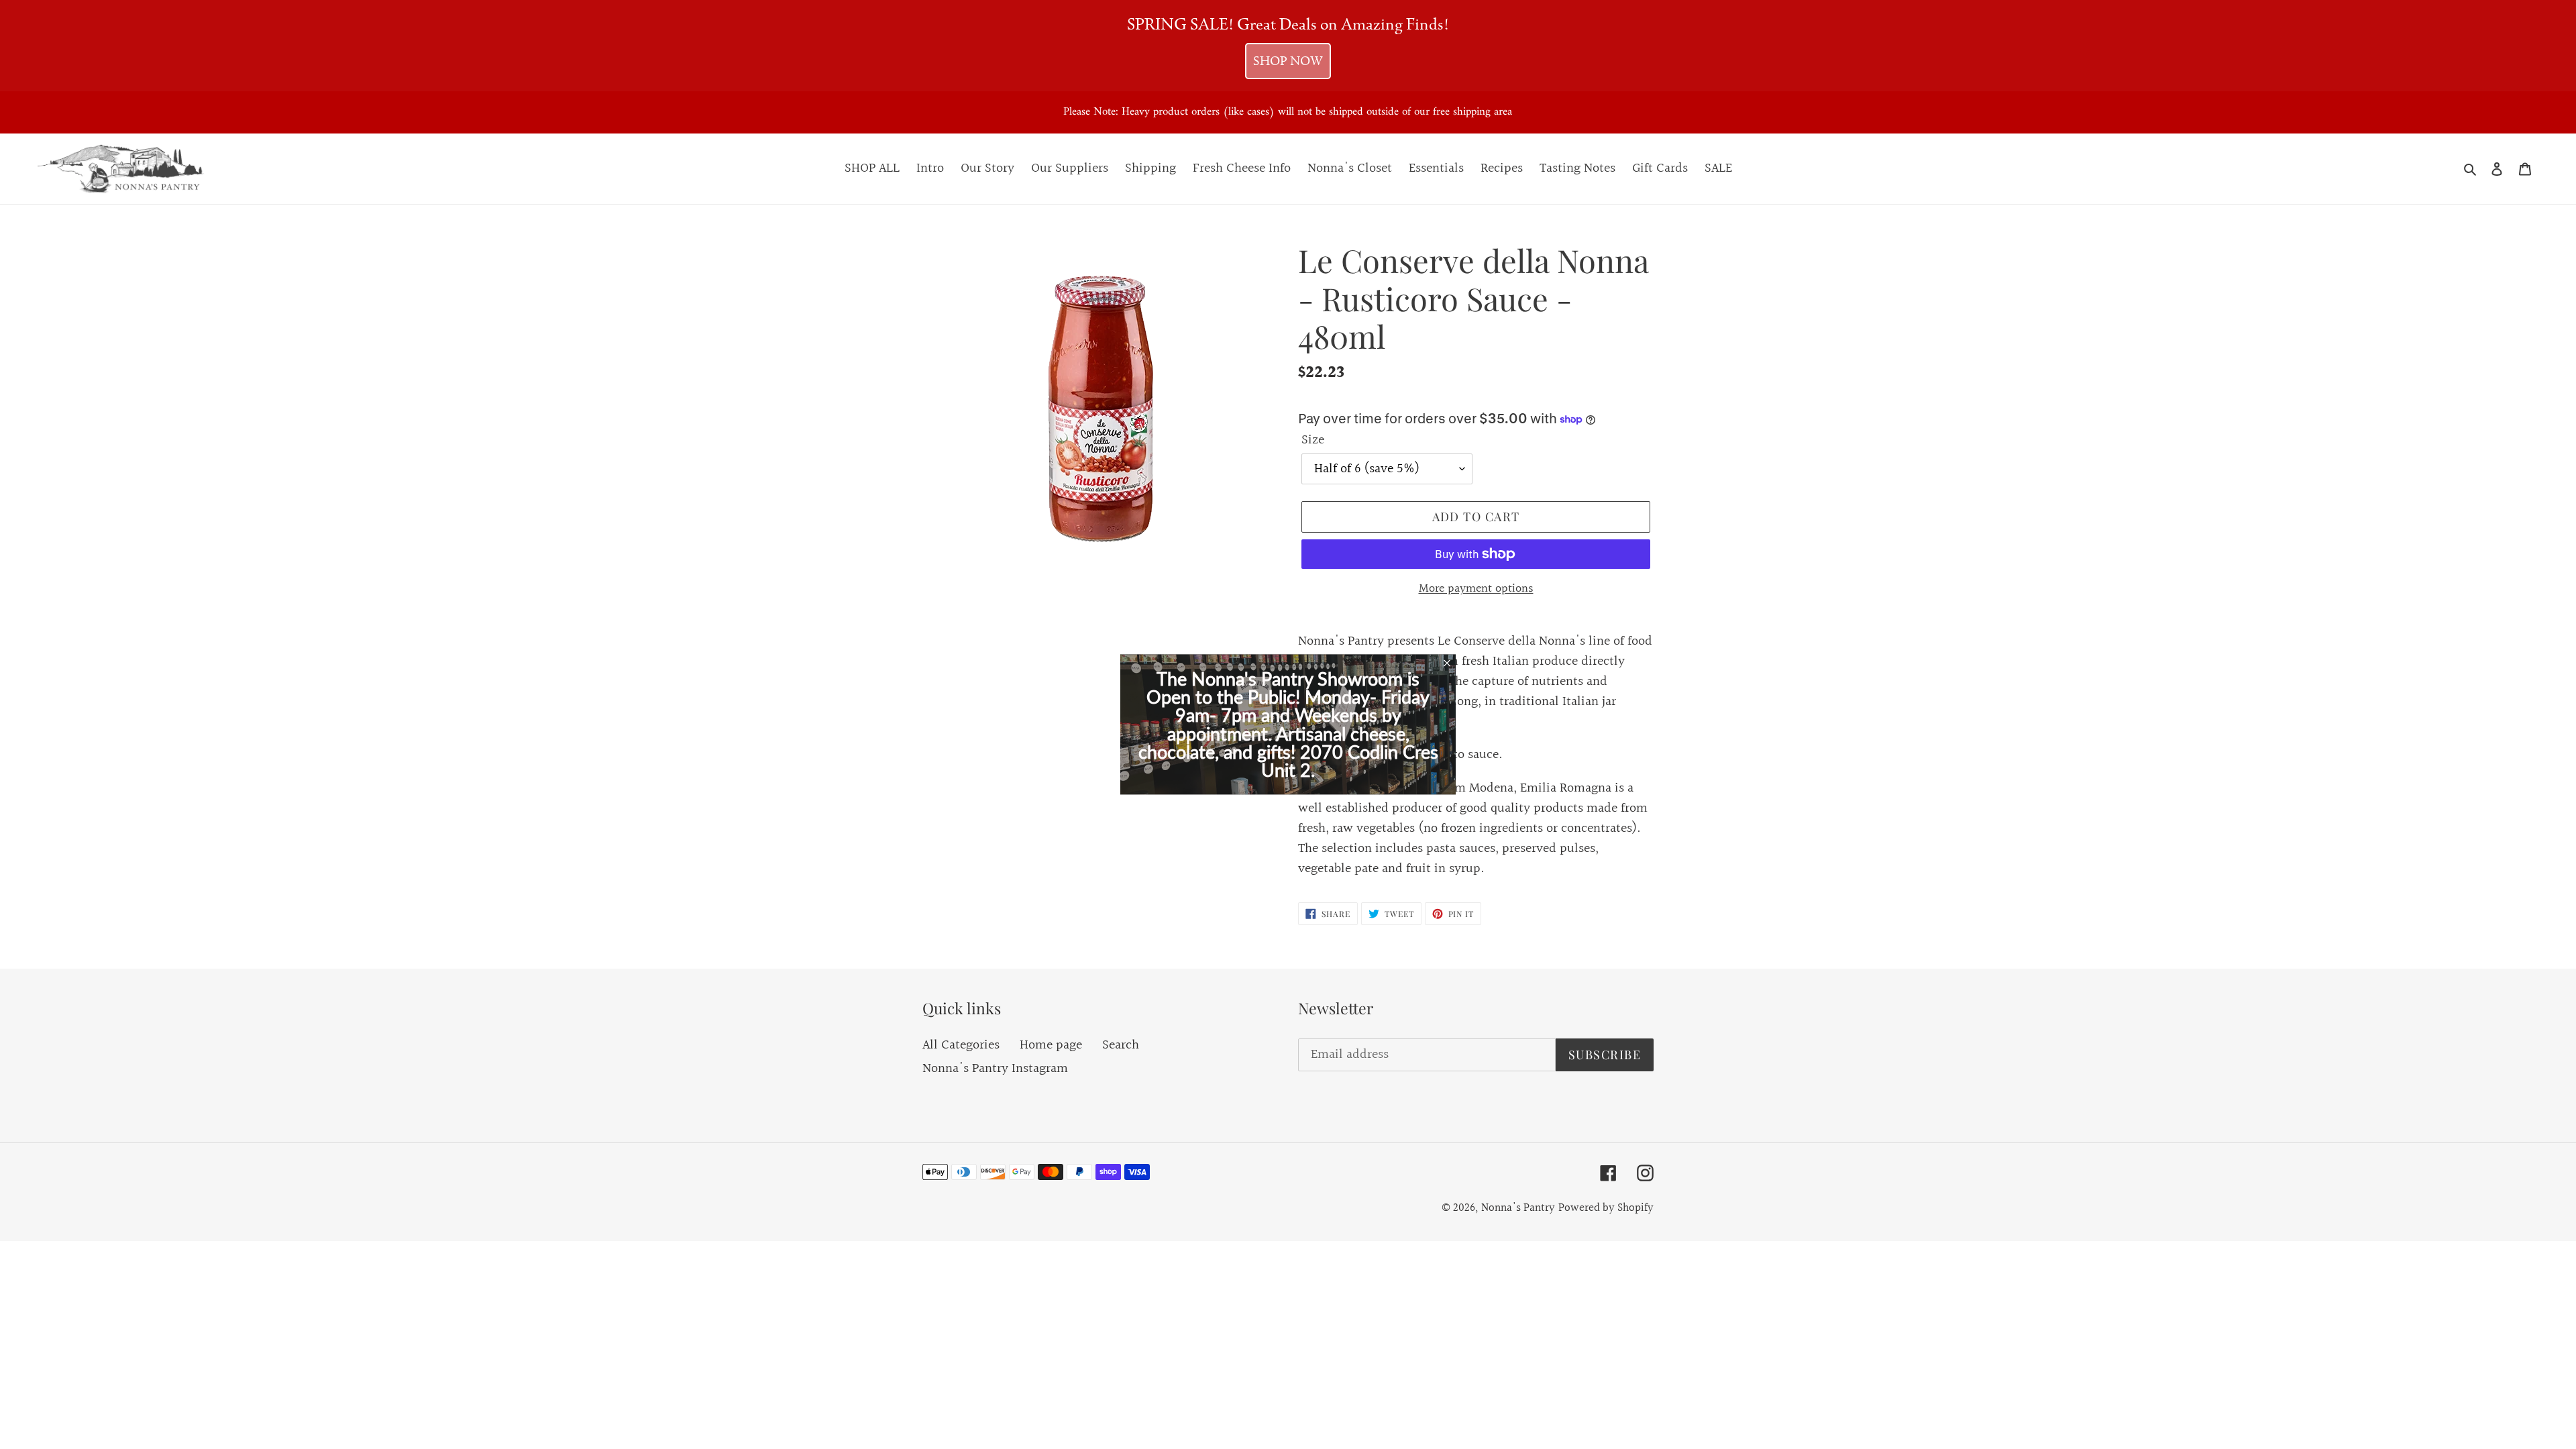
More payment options (1476, 589)
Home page (1051, 1045)
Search (1121, 1045)
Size (1313, 440)
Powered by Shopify (1606, 1208)
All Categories (961, 1045)
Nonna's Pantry (1518, 1208)
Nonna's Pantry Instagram (995, 1069)
